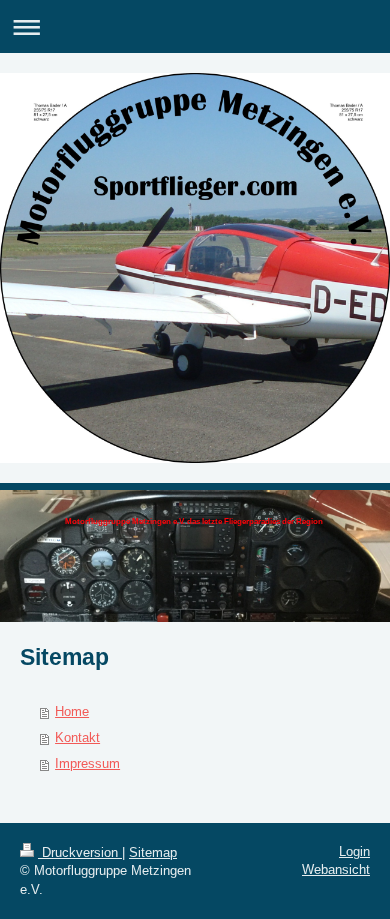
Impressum (87, 763)
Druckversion (80, 852)
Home (72, 711)
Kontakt (77, 737)
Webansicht (336, 869)
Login (354, 851)
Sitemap (153, 852)
